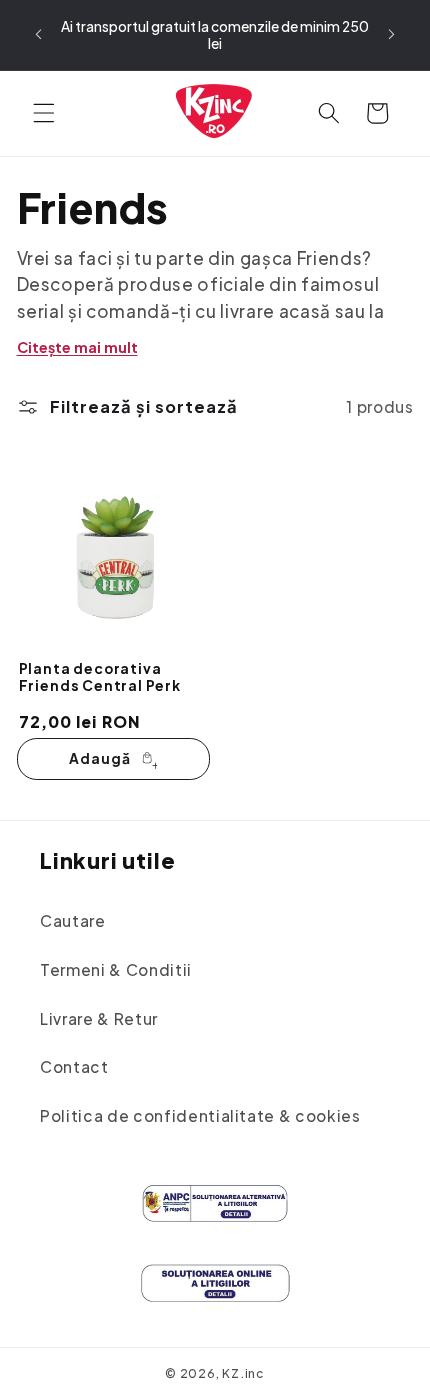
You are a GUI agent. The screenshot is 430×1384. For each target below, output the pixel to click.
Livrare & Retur (99, 1018)
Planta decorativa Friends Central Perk (100, 677)
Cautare (73, 920)
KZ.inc (243, 1373)
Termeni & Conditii (116, 969)
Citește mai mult (77, 347)
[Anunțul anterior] (39, 35)
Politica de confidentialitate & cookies (200, 1115)
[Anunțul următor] (392, 35)
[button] (44, 113)
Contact (74, 1066)
